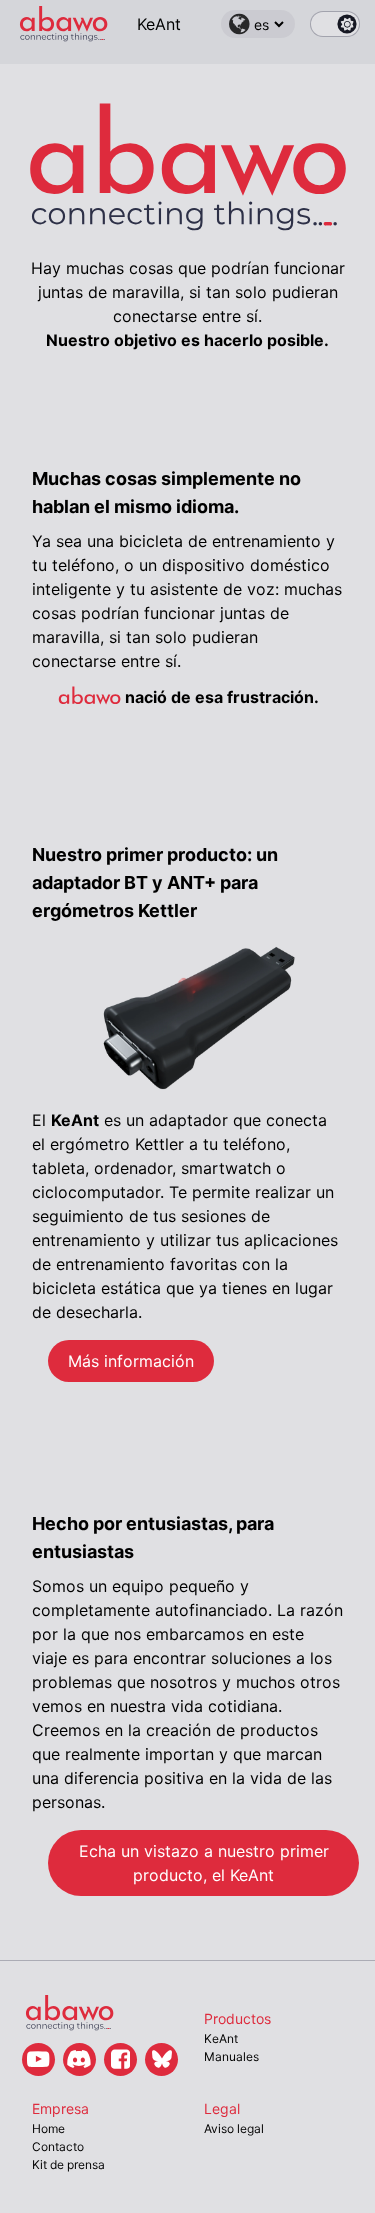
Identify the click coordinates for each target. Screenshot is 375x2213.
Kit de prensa (68, 2164)
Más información (131, 1361)
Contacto (58, 2146)
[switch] (335, 24)
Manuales (231, 2056)
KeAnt (159, 24)
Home (48, 2128)
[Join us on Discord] (79, 2059)
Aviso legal (234, 2128)
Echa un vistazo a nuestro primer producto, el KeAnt (204, 1863)
